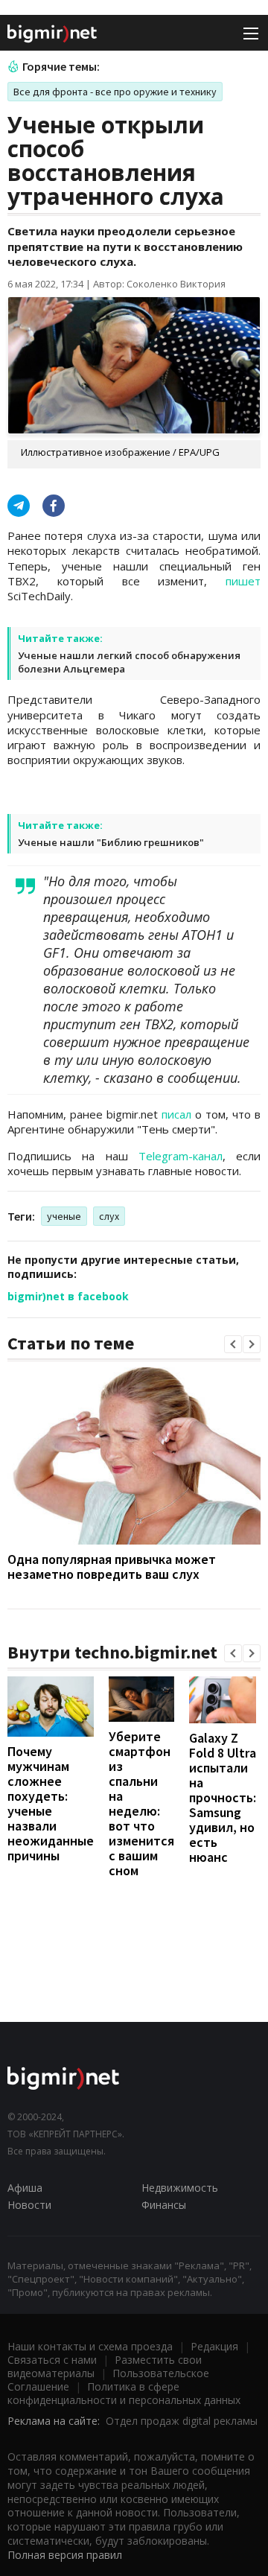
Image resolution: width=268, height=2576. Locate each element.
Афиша (25, 2188)
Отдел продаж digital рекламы (182, 2421)
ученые (64, 1216)
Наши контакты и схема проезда (90, 2346)
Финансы (164, 2205)
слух (109, 1216)
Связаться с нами (52, 2360)
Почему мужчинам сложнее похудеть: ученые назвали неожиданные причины (51, 1803)
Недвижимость (180, 2188)
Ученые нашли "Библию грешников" (111, 842)
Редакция (214, 2346)
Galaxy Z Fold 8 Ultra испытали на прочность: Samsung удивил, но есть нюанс (223, 1797)
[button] (233, 1344)
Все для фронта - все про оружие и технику (115, 92)
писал (176, 1114)
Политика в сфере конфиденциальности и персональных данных (124, 2393)
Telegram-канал (181, 1156)
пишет (243, 581)
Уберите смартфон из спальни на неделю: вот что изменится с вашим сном (141, 1803)
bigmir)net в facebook (68, 1296)
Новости (29, 2205)
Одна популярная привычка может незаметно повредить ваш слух (112, 1567)
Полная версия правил (65, 2555)
